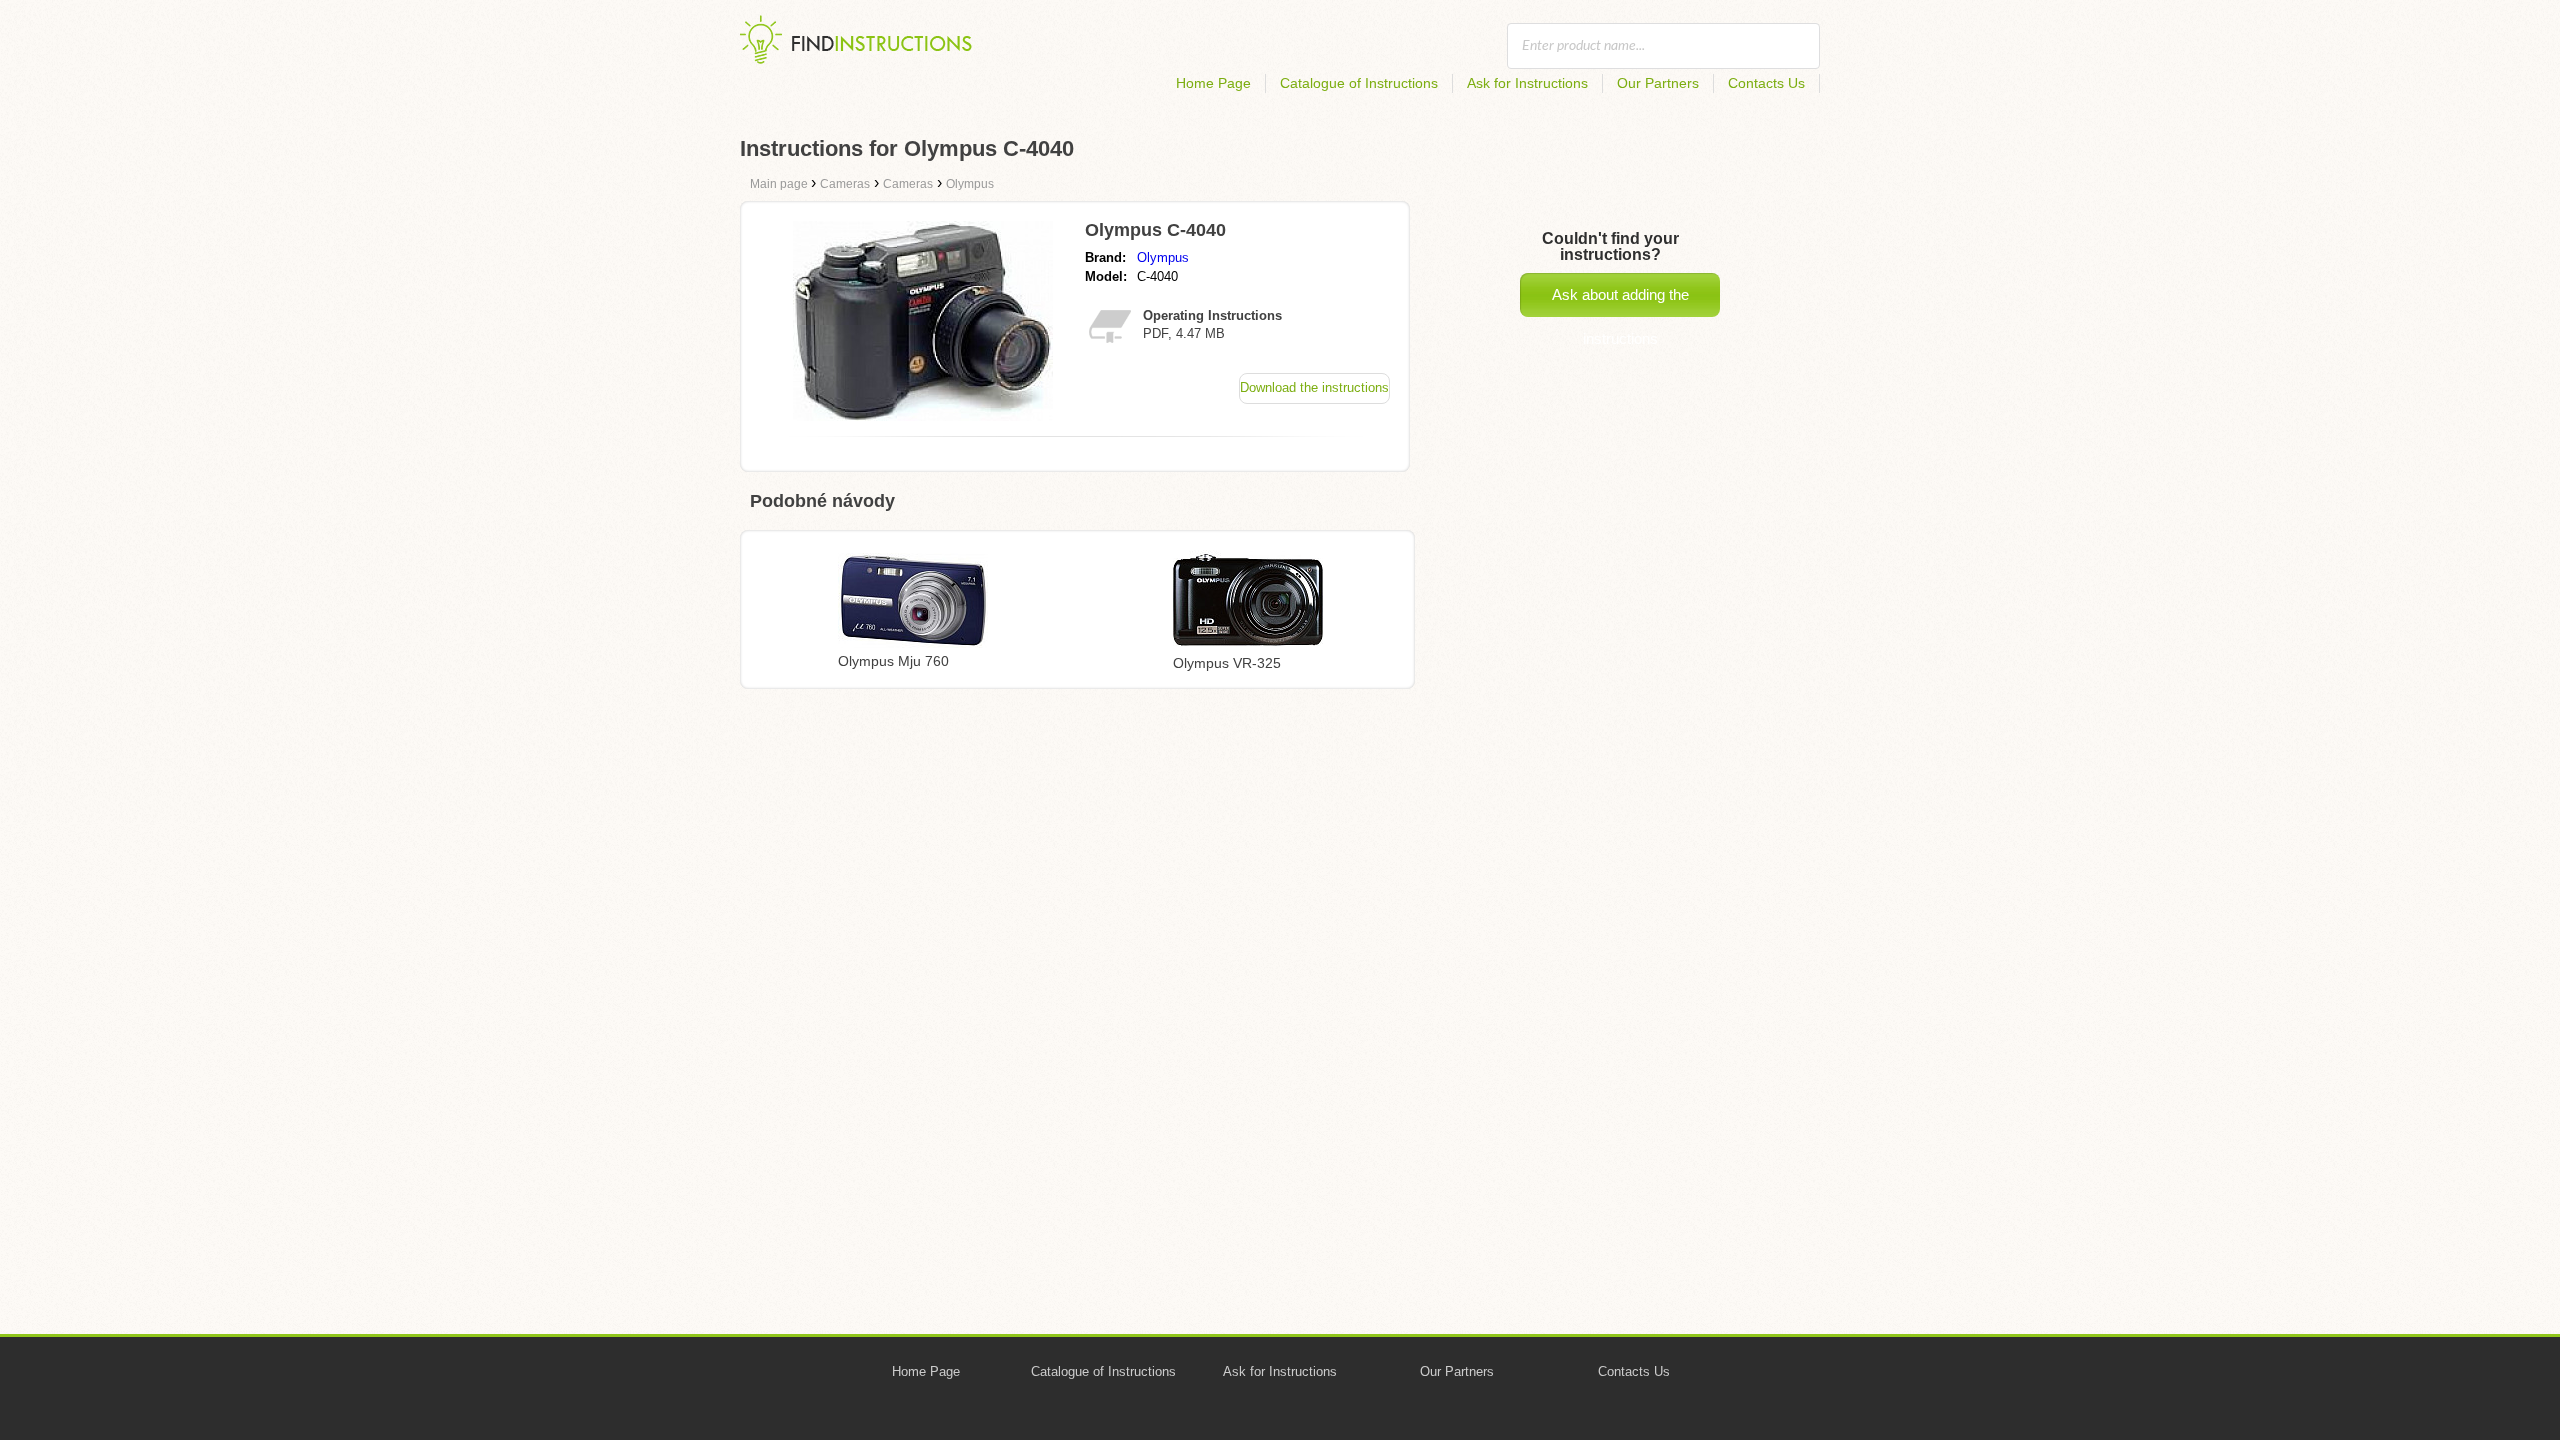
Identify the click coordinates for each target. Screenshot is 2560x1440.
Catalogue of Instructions (1359, 83)
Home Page (1213, 83)
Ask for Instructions (1527, 83)
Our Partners (1658, 83)
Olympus (1163, 257)
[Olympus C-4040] (923, 415)
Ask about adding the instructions (1620, 301)
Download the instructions (1314, 387)
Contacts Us (1766, 83)
